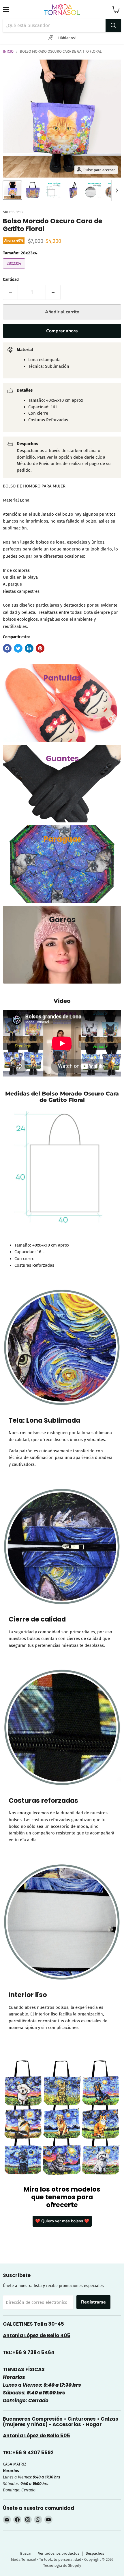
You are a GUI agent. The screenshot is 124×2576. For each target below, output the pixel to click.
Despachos (95, 2553)
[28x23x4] (15, 270)
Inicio (8, 52)
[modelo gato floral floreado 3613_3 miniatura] (12, 190)
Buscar (26, 2553)
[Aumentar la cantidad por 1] (53, 292)
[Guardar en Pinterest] (40, 648)
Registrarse (93, 2302)
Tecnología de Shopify (62, 2565)
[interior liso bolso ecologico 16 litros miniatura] (93, 190)
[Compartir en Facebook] (7, 648)
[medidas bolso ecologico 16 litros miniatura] (53, 190)
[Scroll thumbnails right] (116, 190)
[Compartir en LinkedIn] (29, 648)
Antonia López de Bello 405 (37, 2335)
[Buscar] (113, 26)
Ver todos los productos (59, 2553)
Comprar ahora (62, 331)
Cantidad (11, 280)
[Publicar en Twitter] (18, 648)
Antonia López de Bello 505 (36, 2436)
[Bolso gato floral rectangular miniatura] (33, 190)
